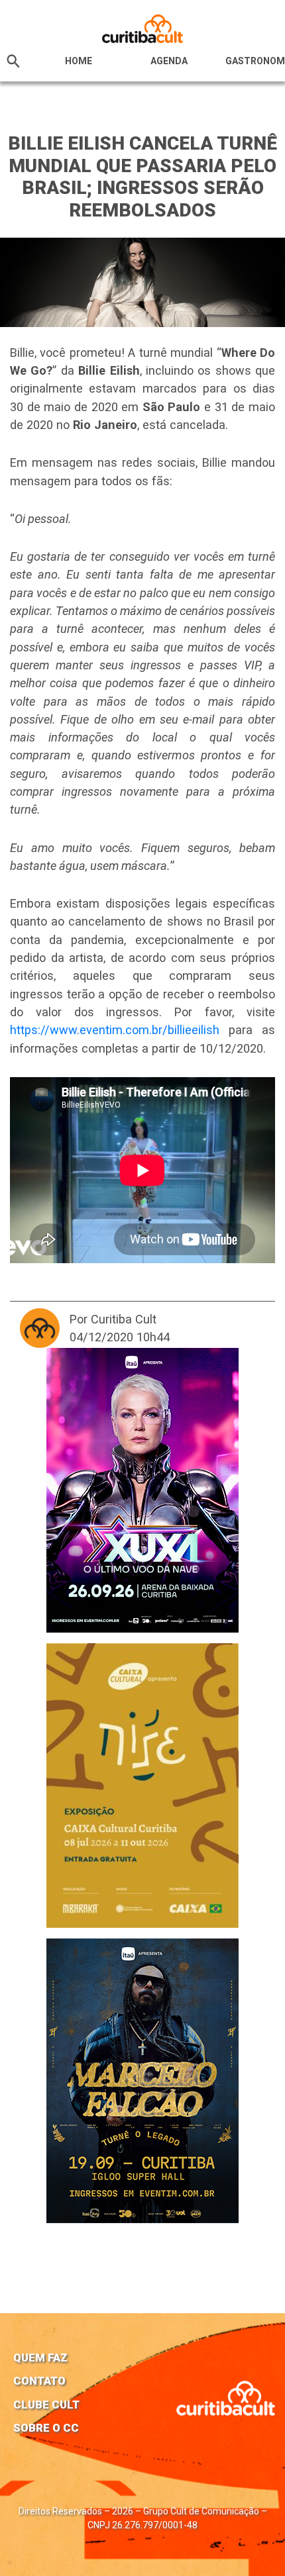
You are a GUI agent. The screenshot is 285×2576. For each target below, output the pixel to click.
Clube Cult (46, 2405)
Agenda (169, 61)
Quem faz (40, 2358)
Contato (39, 2381)
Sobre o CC (46, 2428)
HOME (79, 61)
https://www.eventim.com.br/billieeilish (115, 1030)
